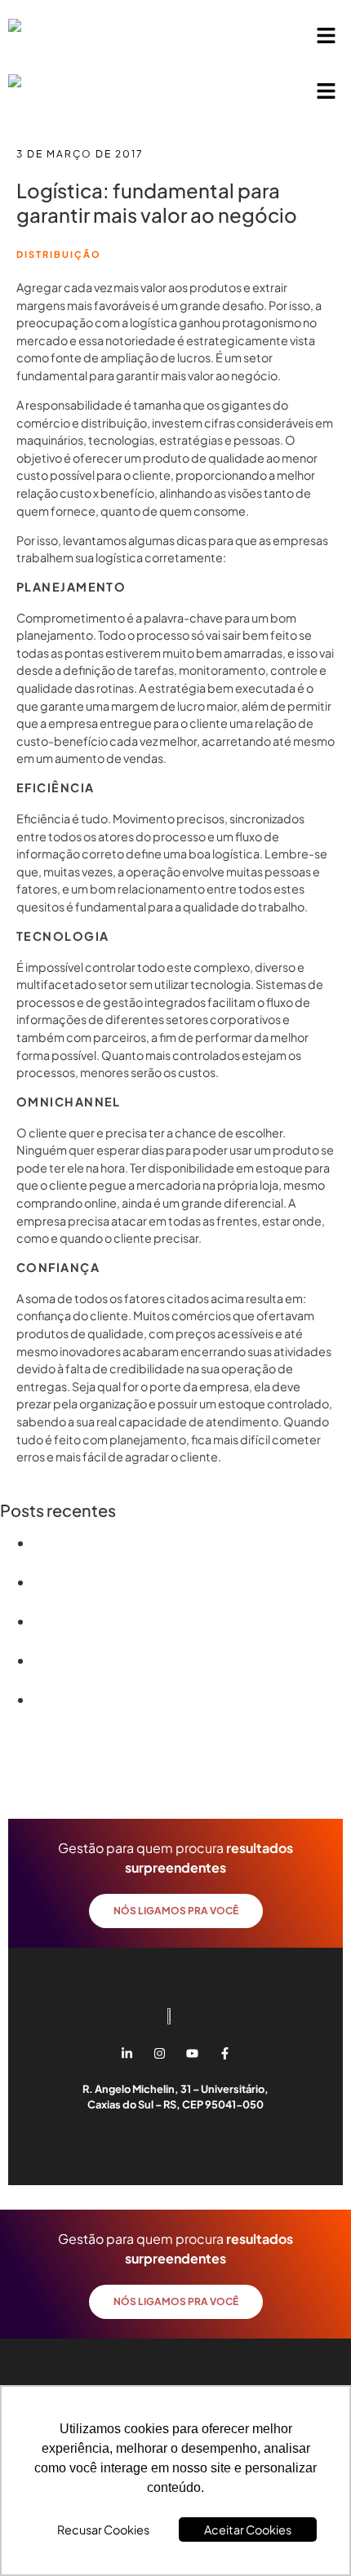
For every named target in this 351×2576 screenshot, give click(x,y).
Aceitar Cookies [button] (248, 2529)
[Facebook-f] (224, 2053)
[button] (327, 36)
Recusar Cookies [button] (103, 2529)
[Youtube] (192, 2053)
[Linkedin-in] (127, 2053)
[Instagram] (159, 2053)
